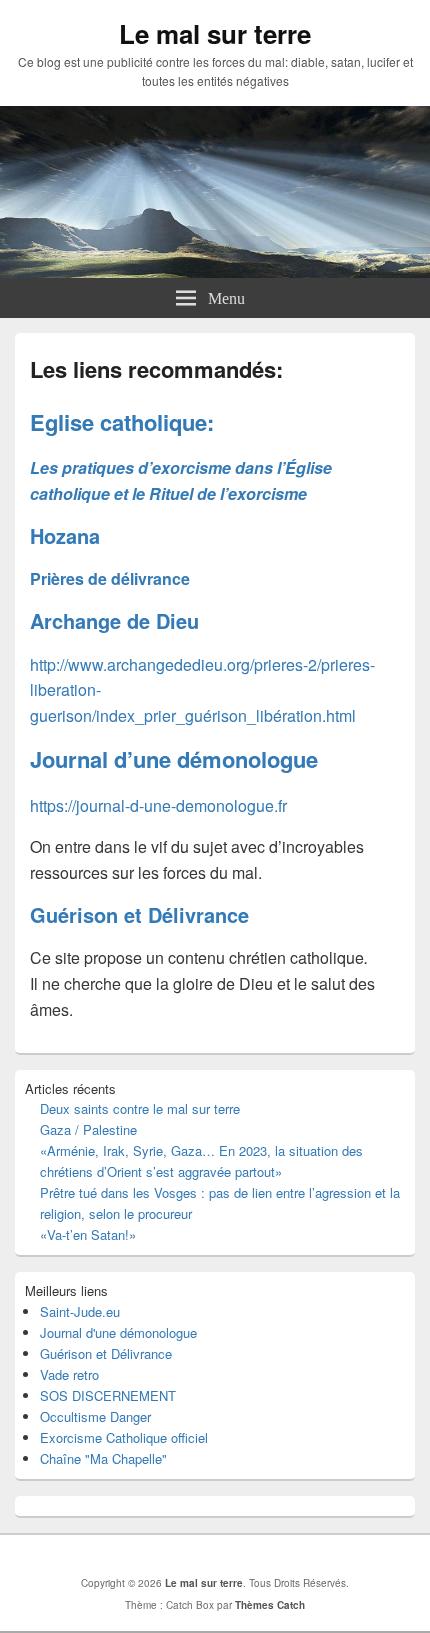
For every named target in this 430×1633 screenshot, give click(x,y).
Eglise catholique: (122, 422)
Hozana (65, 535)
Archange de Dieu (114, 620)
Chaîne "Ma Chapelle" (103, 1458)
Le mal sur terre (215, 33)
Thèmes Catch (270, 1605)
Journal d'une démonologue (118, 1332)
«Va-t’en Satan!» (88, 1234)
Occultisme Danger (95, 1416)
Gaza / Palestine (88, 1129)
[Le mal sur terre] (215, 271)
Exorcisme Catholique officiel (124, 1437)
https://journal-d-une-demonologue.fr (158, 805)
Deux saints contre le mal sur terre (140, 1108)
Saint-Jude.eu (80, 1311)
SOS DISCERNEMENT (108, 1395)
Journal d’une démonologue (174, 759)
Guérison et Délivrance (139, 914)
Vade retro (69, 1374)
